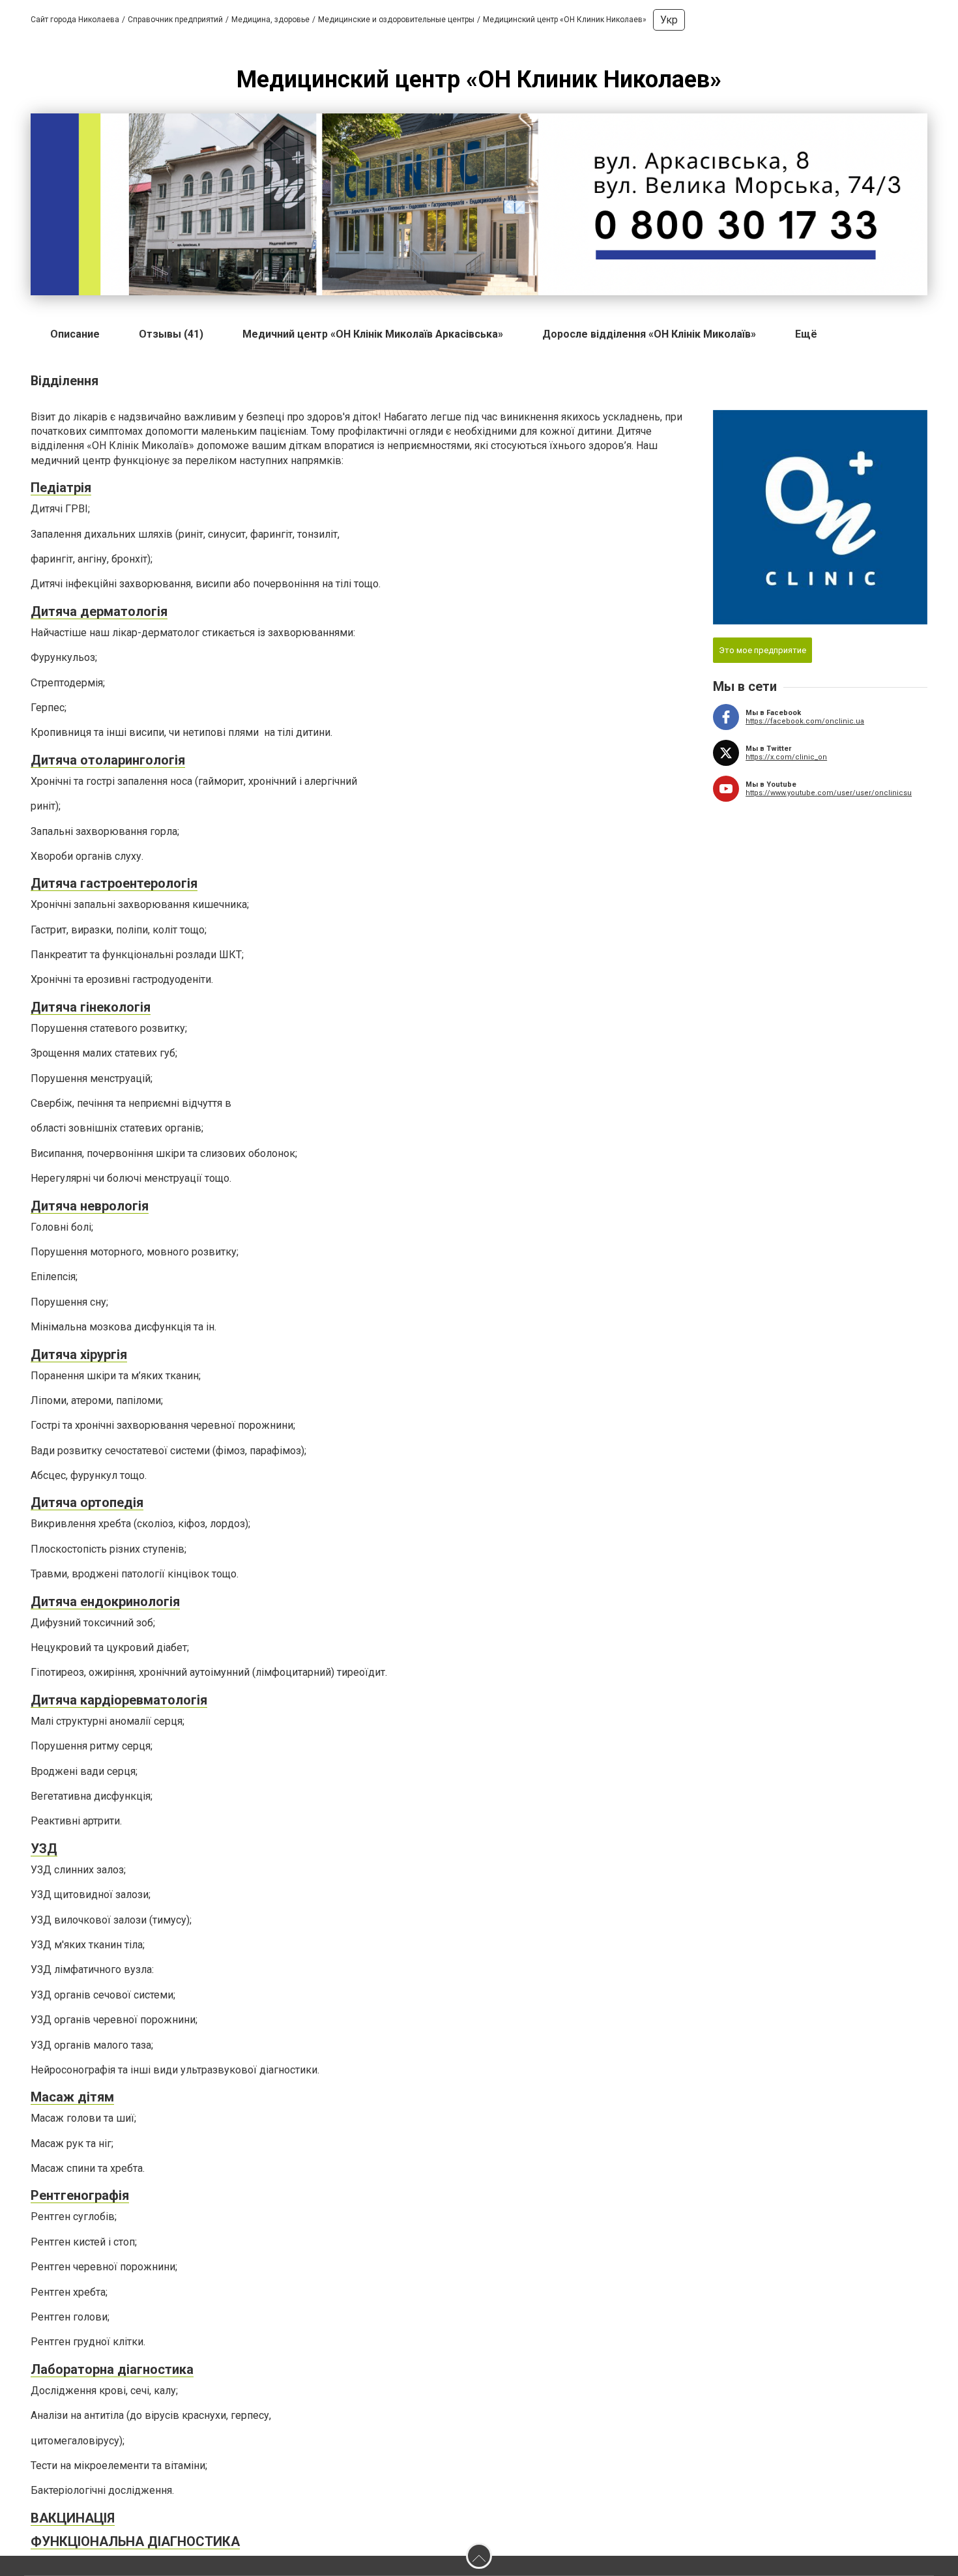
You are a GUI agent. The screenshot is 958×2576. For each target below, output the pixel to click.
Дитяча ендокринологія (105, 1602)
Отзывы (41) (171, 334)
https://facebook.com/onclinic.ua (805, 721)
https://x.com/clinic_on (786, 757)
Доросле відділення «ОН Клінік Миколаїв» (649, 334)
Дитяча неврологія (90, 1206)
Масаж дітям (72, 2097)
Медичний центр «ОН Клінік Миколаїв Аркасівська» (373, 334)
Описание (75, 334)
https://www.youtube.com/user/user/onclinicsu (829, 793)
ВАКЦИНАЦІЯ (73, 2518)
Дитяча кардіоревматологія (119, 1700)
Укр (669, 20)
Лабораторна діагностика (112, 2369)
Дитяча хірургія (79, 1354)
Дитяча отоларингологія (108, 760)
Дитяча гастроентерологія (114, 883)
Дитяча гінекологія (91, 1007)
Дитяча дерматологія (99, 611)
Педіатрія (61, 488)
